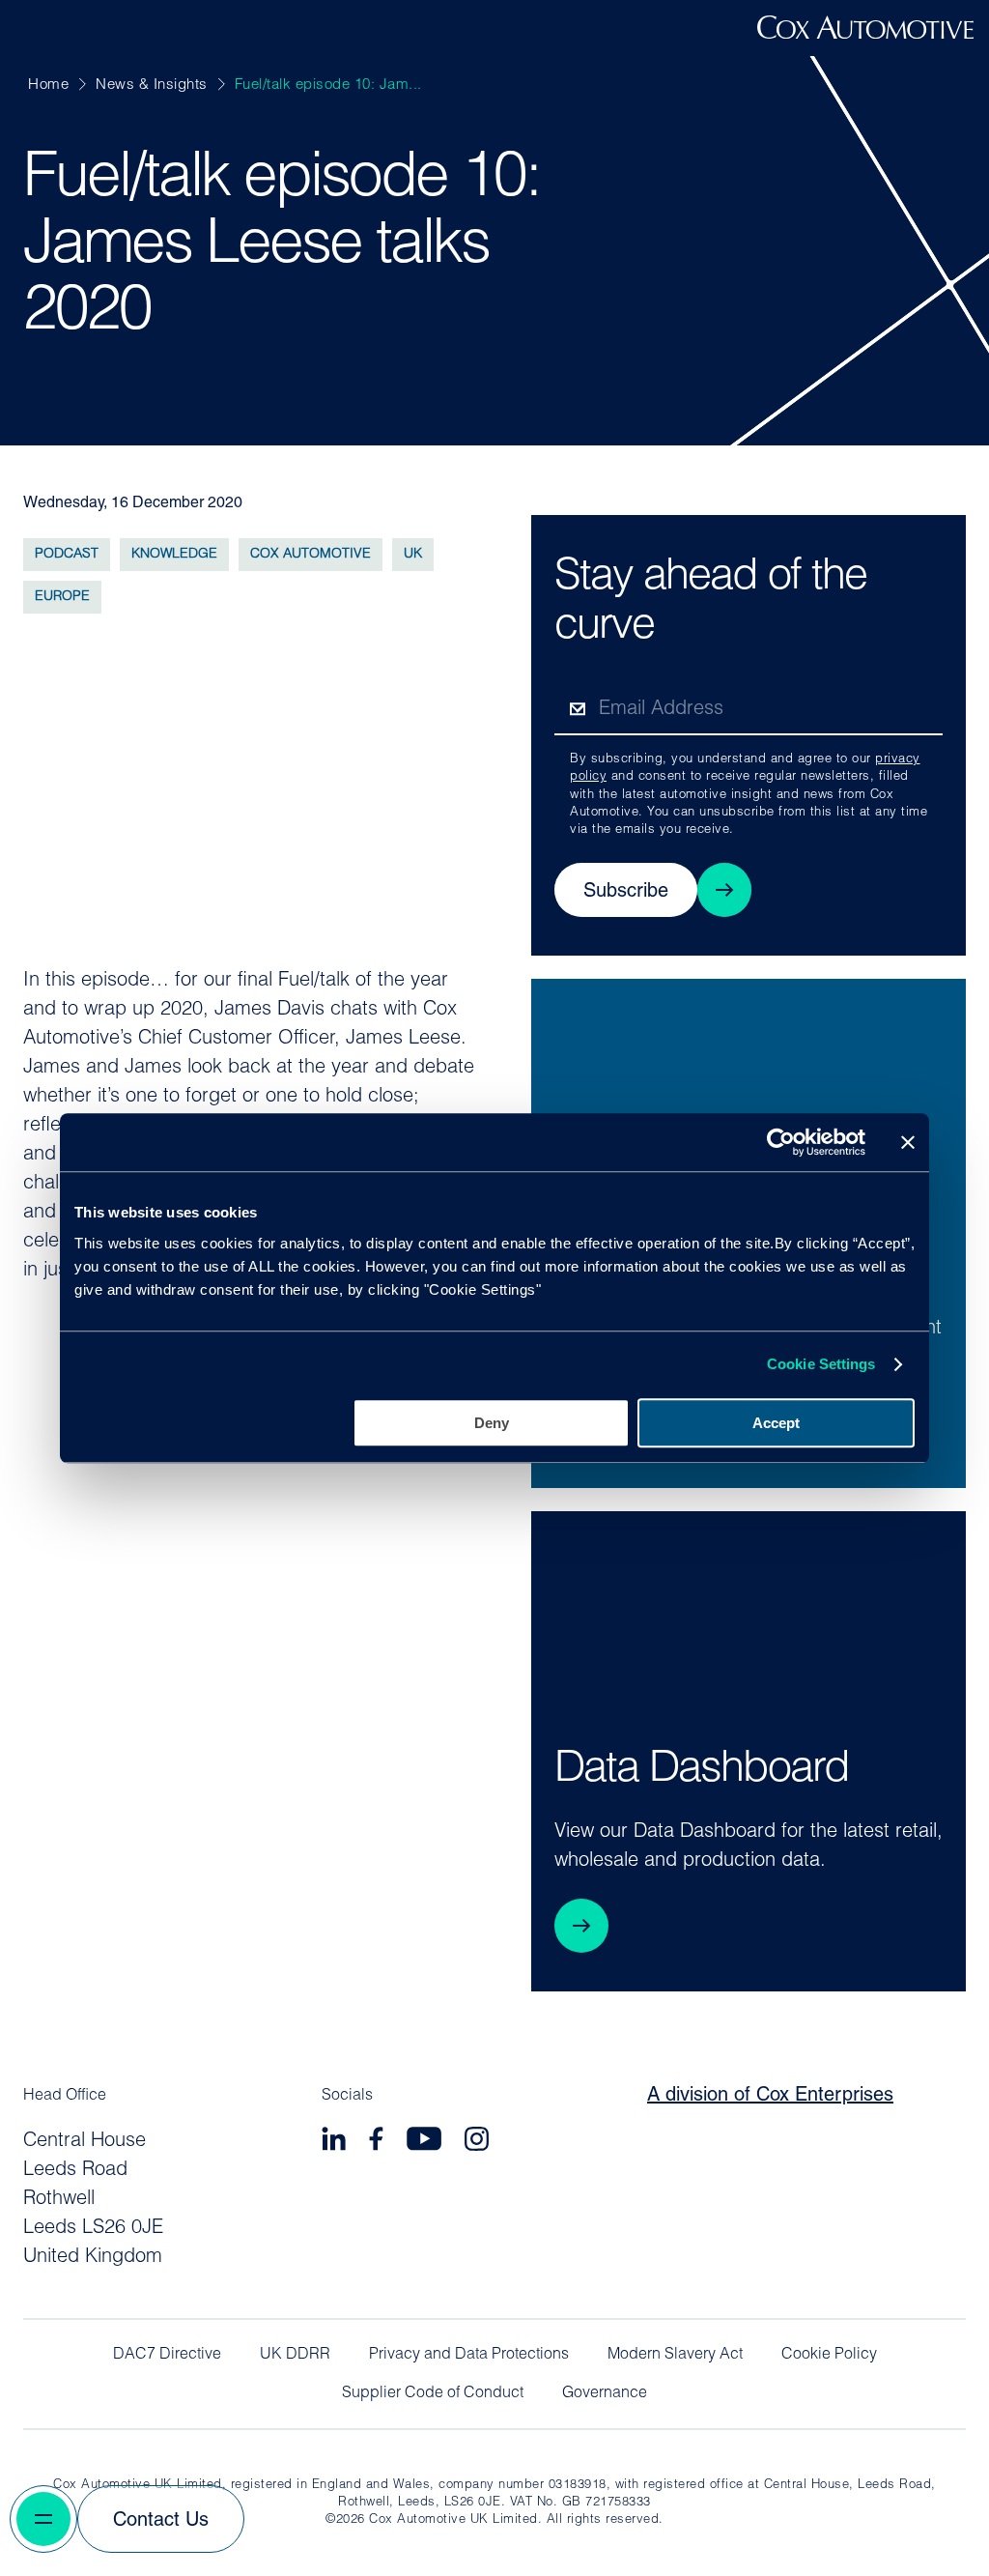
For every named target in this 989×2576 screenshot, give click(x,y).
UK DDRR (295, 2355)
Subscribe (626, 892)
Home (48, 86)
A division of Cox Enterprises (770, 2096)
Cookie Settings (821, 1364)
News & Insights (152, 86)
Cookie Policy (829, 2355)
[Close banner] (908, 1142)
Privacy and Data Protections (469, 2355)
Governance (605, 2393)
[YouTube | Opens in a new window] (424, 2142)
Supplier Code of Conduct (433, 2393)
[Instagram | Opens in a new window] (477, 2142)
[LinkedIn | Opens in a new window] (334, 2142)
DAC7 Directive (167, 2355)
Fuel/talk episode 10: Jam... (328, 86)
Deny (492, 1423)
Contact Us (161, 2521)
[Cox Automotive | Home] (865, 35)
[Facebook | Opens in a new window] (376, 2142)
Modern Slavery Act (675, 2355)
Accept (776, 1423)
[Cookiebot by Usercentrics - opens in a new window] (781, 1142)
